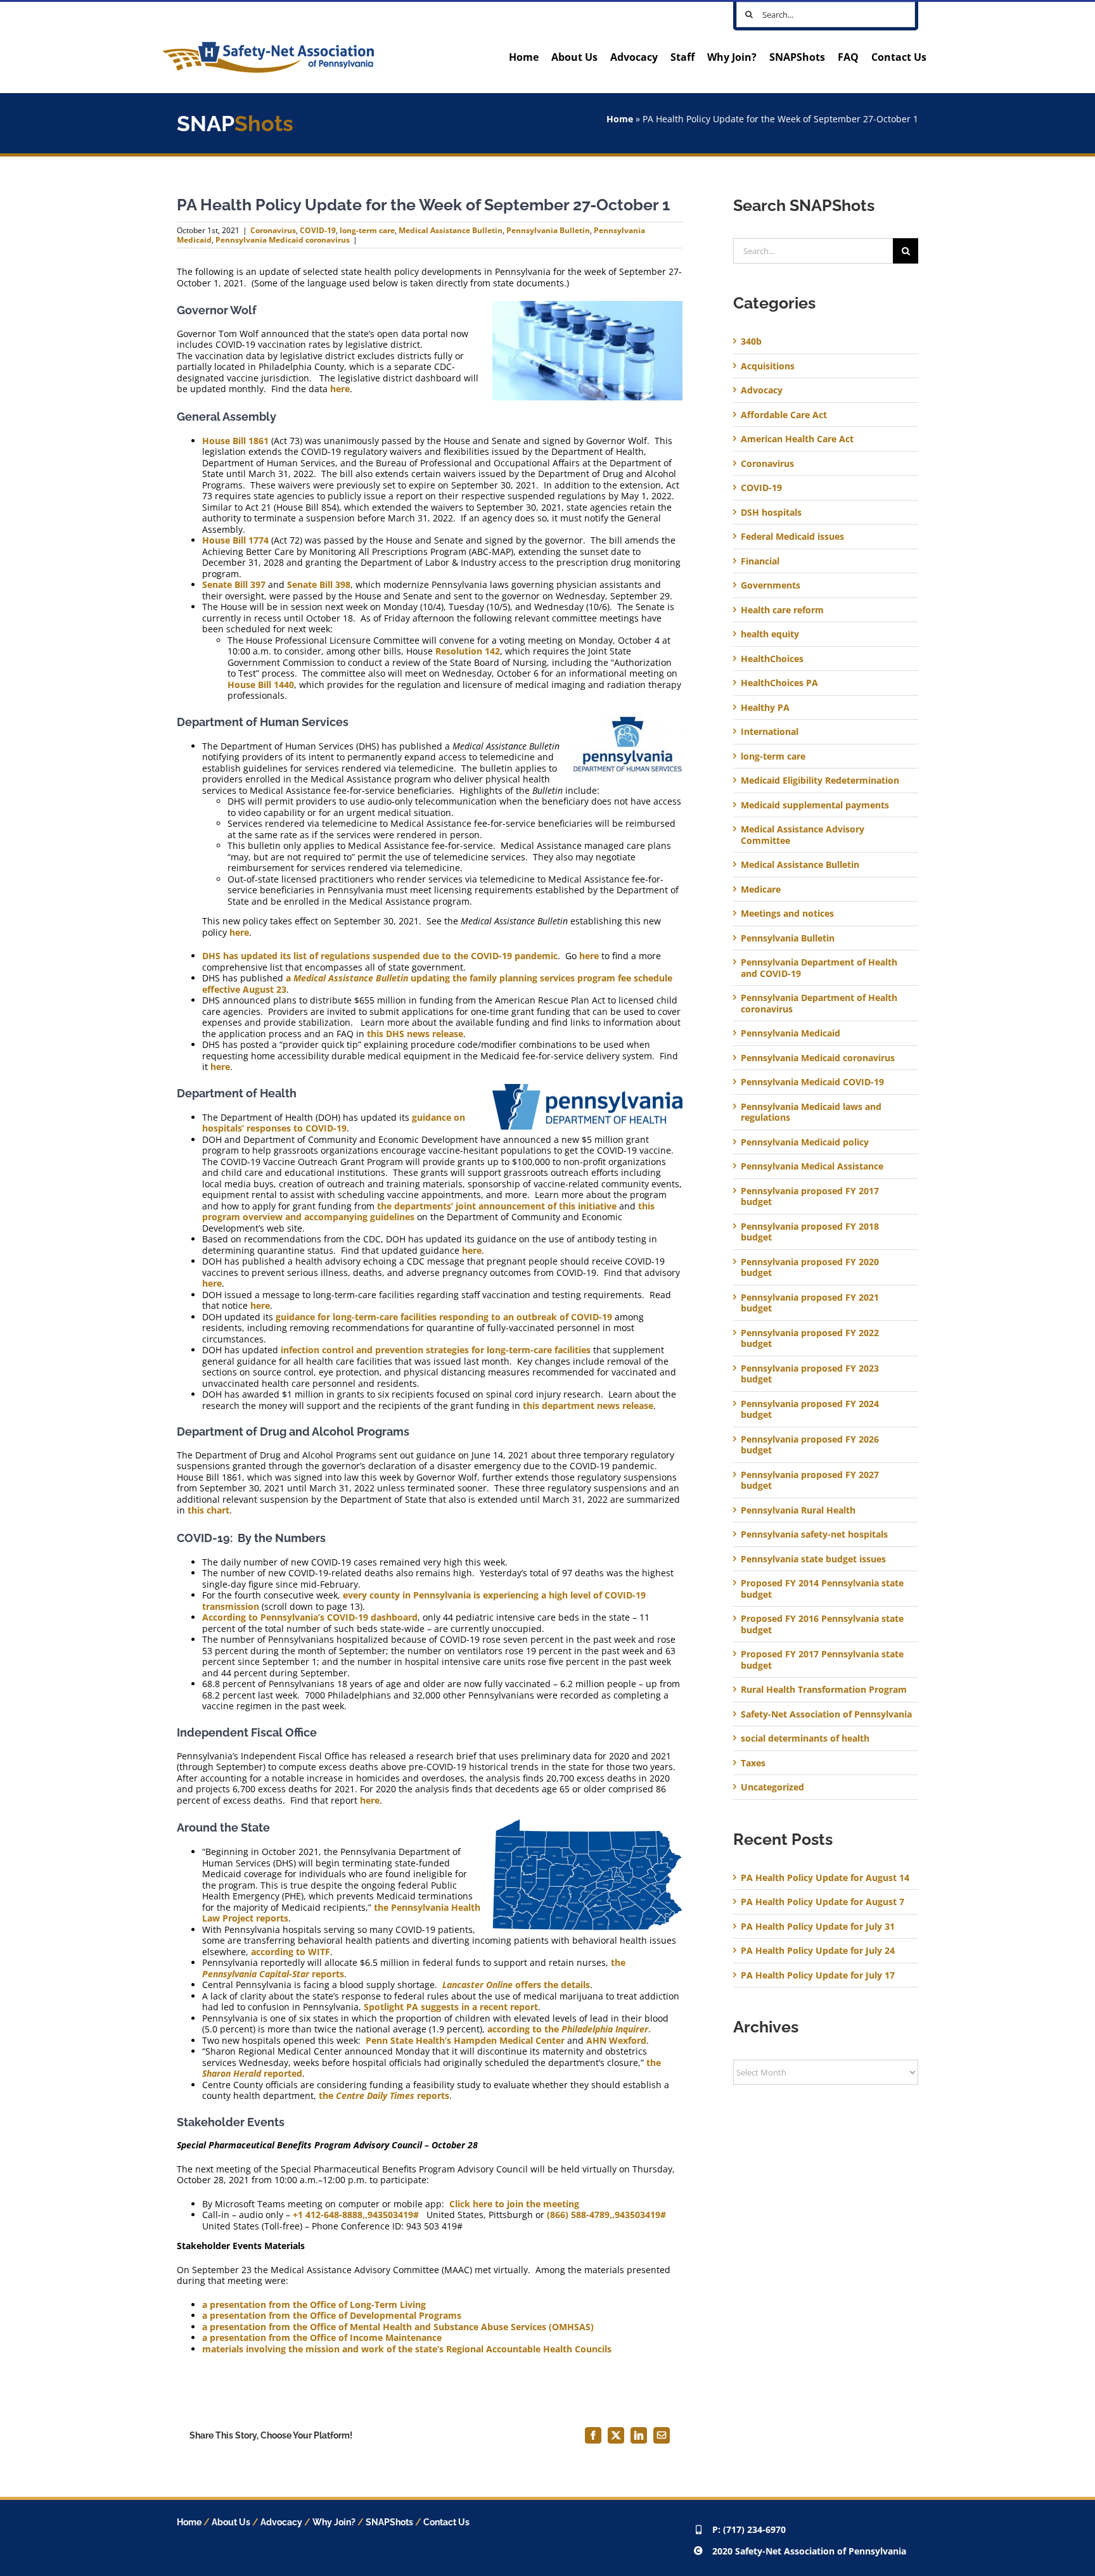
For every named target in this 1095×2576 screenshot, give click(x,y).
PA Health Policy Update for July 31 (818, 1926)
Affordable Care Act (784, 415)
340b (751, 341)
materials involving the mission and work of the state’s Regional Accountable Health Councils (407, 2349)
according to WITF (291, 1952)
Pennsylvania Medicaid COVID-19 (812, 1082)
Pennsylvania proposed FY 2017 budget (810, 1196)
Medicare (761, 889)
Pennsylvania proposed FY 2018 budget (810, 1232)
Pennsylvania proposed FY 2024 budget (810, 1409)
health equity (770, 634)
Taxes (753, 1763)
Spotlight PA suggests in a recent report (451, 2007)
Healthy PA (765, 708)
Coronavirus (273, 230)
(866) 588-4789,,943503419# (606, 2215)
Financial (760, 561)
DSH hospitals (771, 513)
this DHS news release (415, 1034)
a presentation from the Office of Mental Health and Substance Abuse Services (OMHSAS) (398, 2327)
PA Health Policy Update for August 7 (823, 1902)
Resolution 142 (468, 651)
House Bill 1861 (235, 441)
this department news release (588, 1406)
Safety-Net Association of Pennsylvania (826, 1714)
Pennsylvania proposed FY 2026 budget (810, 1445)
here (340, 389)
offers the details (516, 1985)
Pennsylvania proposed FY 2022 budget (810, 1338)
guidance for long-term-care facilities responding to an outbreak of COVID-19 (444, 1317)
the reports (384, 2095)
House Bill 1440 (261, 685)
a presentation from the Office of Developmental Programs (332, 2315)
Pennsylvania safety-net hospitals (814, 1534)
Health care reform (782, 610)
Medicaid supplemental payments (815, 805)
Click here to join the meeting (514, 2204)
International (770, 732)
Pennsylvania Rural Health (798, 1510)
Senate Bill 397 (234, 584)
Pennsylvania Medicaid (791, 1033)
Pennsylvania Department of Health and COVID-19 (819, 968)
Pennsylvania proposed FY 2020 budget (810, 1267)
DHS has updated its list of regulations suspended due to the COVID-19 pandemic (380, 956)
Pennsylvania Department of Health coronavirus (819, 1003)
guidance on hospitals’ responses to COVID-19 (334, 1123)
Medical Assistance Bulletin (451, 230)
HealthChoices (772, 659)
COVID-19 (318, 230)
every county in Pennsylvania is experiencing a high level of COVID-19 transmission (424, 1601)
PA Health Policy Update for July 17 (818, 1975)
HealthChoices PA (779, 683)
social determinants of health (805, 1738)
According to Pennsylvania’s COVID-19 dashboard (310, 1617)
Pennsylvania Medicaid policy (805, 1142)
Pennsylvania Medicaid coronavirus (283, 240)
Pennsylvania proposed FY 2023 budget (810, 1374)
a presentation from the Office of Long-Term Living (314, 2305)
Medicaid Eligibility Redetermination (821, 781)
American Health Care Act (797, 439)
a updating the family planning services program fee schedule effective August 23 (437, 984)
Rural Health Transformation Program (824, 1690)
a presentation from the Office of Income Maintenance (322, 2337)
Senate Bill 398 (319, 584)
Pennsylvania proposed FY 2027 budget (810, 1480)
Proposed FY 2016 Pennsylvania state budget (822, 1624)
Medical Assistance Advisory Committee (803, 835)
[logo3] (268, 46)
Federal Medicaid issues (792, 537)
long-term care (367, 230)
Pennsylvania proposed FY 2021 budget (810, 1303)
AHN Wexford (616, 2040)
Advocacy (762, 390)
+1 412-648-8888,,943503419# (356, 2215)
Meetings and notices (787, 914)
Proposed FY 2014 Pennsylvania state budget (822, 1589)
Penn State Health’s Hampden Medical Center (465, 2040)
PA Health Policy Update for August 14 (825, 1878)
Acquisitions (768, 366)
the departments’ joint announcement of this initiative (497, 1206)
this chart (208, 1510)
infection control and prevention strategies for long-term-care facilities (436, 1350)
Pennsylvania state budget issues (813, 1559)
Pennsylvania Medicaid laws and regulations (811, 1112)
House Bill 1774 (235, 540)
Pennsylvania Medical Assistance (812, 1166)
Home (620, 119)
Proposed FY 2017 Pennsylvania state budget (822, 1660)
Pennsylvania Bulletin (548, 230)
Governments (771, 585)
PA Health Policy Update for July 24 (818, 1950)
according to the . (569, 2029)
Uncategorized (772, 1787)
